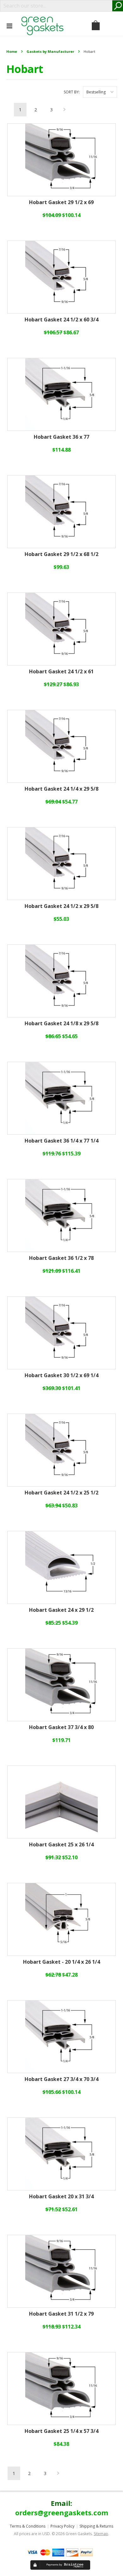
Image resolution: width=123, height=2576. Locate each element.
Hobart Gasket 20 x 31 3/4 (61, 2197)
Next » (65, 111)
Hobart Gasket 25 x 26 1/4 (61, 1845)
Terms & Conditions (28, 2526)
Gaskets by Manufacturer (50, 51)
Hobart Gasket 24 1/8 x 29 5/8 (61, 1024)
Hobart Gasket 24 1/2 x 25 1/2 (61, 1493)
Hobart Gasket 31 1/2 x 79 (61, 2314)
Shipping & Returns (96, 2526)
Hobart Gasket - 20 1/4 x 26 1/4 (61, 1962)
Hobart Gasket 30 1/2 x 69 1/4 (61, 1376)
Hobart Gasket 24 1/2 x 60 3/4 (61, 320)
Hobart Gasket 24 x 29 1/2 (61, 1610)
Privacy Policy (62, 2526)
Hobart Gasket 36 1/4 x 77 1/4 (61, 1141)
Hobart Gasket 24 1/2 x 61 (61, 672)
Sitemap (101, 2534)
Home (12, 51)
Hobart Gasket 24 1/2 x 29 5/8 (61, 906)
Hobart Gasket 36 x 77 (61, 437)
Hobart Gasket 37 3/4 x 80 (61, 1728)
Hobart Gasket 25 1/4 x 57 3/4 (61, 2431)
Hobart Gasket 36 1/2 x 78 (61, 1258)
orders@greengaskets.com (62, 2512)
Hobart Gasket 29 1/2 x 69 (61, 203)
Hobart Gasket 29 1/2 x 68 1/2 (61, 554)
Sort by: (72, 92)
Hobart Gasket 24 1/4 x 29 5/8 (61, 789)
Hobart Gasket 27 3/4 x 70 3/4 (61, 2079)
